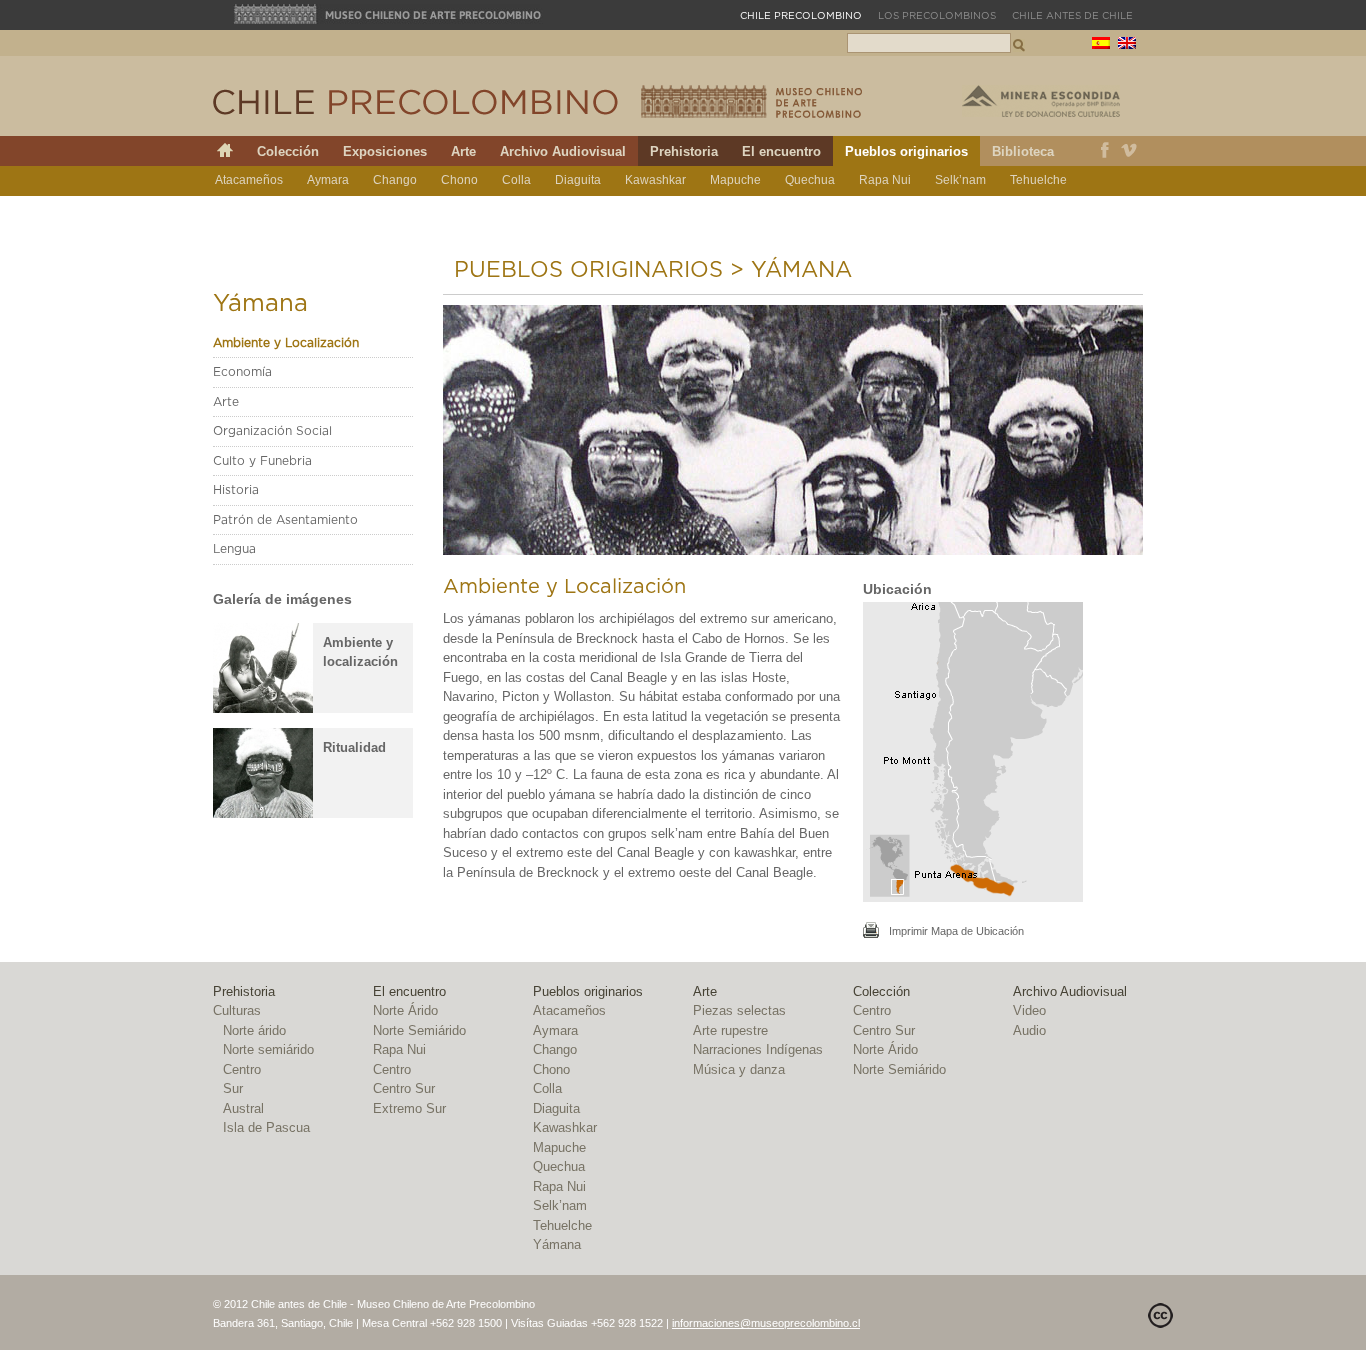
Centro (242, 1069)
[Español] (1101, 45)
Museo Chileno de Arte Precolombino (388, 14)
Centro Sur (404, 1088)
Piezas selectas (739, 1010)
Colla (516, 180)
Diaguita (578, 180)
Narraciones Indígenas (758, 1049)
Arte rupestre (730, 1030)
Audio (1029, 1030)
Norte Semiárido (419, 1030)
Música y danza (739, 1069)
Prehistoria (684, 151)
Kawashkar (655, 180)
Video (1029, 1010)
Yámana (238, 210)
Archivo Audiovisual (563, 151)
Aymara (328, 180)
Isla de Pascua (266, 1127)
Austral (243, 1108)
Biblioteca (1023, 151)
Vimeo (1129, 151)
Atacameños (249, 180)
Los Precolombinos (937, 16)
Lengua (234, 549)
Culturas (237, 1010)
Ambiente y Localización (286, 343)
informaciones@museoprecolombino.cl (766, 1323)
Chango (395, 180)
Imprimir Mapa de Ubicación (956, 931)
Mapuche (735, 180)
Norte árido (254, 1030)
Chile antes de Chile (1072, 16)
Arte (463, 151)
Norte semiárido (268, 1049)
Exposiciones (385, 151)
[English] (1127, 45)
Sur (233, 1088)
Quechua (810, 180)
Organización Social (272, 431)
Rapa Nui (885, 180)
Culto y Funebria (262, 461)
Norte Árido (405, 1010)
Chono (459, 180)
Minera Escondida (1041, 101)
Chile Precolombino (417, 102)
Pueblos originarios (906, 151)
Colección (288, 151)
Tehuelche (1038, 180)
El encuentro (781, 151)
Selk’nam (960, 180)
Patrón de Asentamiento (285, 520)
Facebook (1105, 151)
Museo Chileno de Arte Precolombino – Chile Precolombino (751, 101)
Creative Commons (1160, 1315)
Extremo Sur (409, 1108)
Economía (242, 372)
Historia (236, 490)
